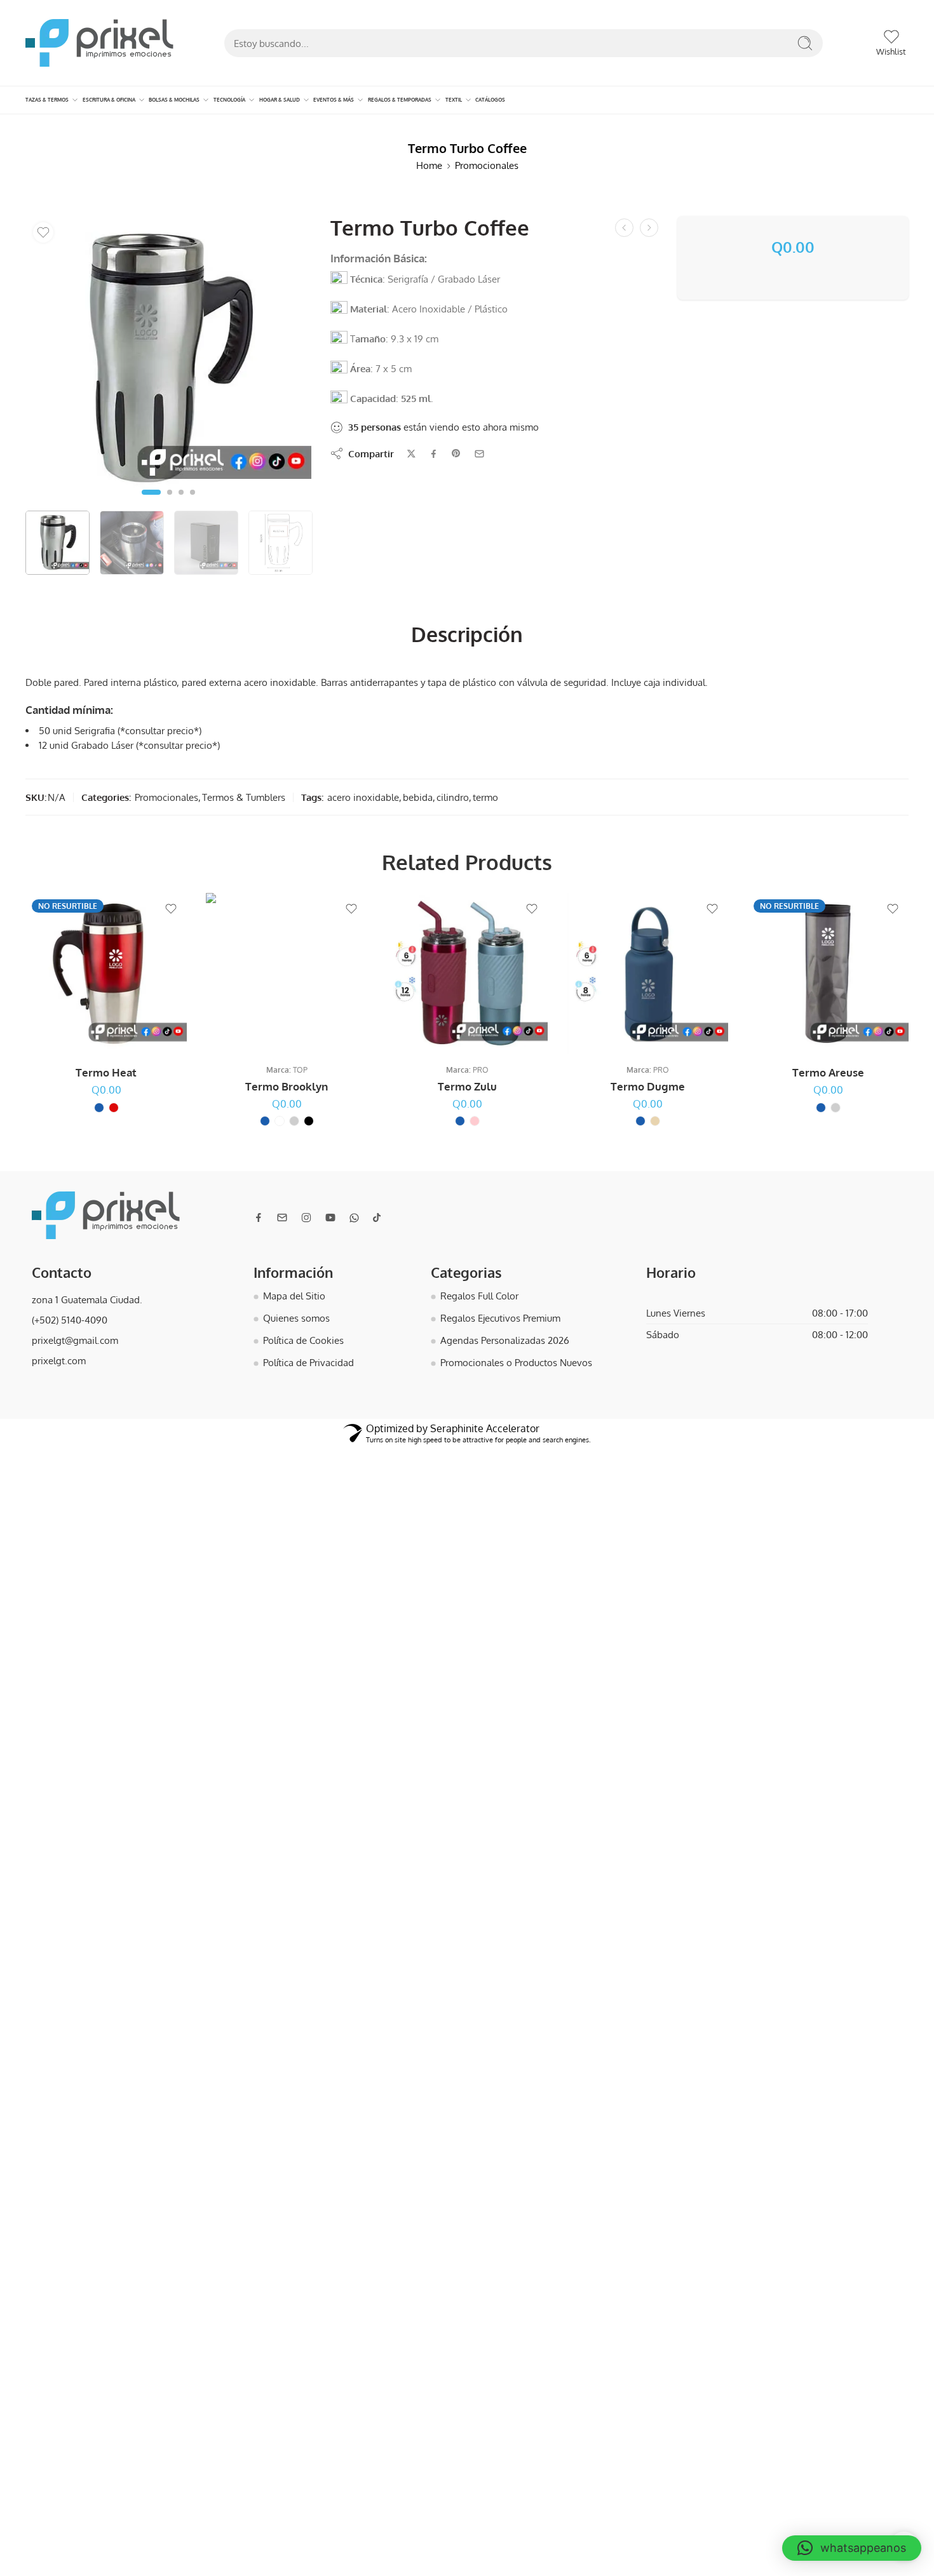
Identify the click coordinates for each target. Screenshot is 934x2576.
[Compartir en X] (411, 454)
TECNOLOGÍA (229, 100)
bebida (418, 797)
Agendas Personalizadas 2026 (505, 1340)
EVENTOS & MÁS (333, 100)
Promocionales (487, 165)
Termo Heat (106, 1072)
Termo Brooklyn (287, 1086)
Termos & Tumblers (244, 797)
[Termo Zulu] (467, 974)
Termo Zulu (467, 1086)
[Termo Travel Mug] (624, 228)
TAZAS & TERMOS (47, 100)
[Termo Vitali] (649, 228)
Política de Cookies (303, 1340)
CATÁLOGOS (490, 100)
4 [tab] (193, 502)
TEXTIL (452, 100)
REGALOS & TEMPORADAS (399, 100)
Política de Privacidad (308, 1362)
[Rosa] (475, 1121)
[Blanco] (280, 1121)
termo (485, 797)
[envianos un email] (282, 1218)
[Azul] (99, 1107)
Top (300, 1070)
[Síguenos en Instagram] (306, 1218)
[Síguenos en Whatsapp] (354, 1218)
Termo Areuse (828, 1072)
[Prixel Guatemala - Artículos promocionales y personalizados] (99, 43)
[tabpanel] (168, 362)
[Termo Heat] (106, 974)
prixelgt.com (59, 1360)
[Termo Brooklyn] (287, 974)
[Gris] (294, 1121)
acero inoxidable (363, 797)
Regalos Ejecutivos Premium (500, 1318)
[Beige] (655, 1121)
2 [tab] (170, 502)
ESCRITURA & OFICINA (108, 100)
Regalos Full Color (479, 1296)
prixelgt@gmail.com (75, 1340)
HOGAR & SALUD (279, 100)
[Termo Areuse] (828, 974)
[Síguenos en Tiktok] (377, 1218)
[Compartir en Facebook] (434, 454)
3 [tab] (181, 502)
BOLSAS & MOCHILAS (174, 100)
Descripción (467, 634)
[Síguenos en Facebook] (259, 1218)
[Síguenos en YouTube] (330, 1218)
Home (429, 165)
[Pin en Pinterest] (456, 453)
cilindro (453, 797)
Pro (481, 1070)
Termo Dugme (648, 1086)
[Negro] (309, 1121)
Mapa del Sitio (294, 1296)
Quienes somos (296, 1318)
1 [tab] (151, 502)
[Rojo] (114, 1107)
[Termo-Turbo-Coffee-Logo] (168, 359)
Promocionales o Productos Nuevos (516, 1362)
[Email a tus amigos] (479, 454)
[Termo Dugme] (647, 974)
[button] (852, 2548)
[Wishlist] (43, 232)
